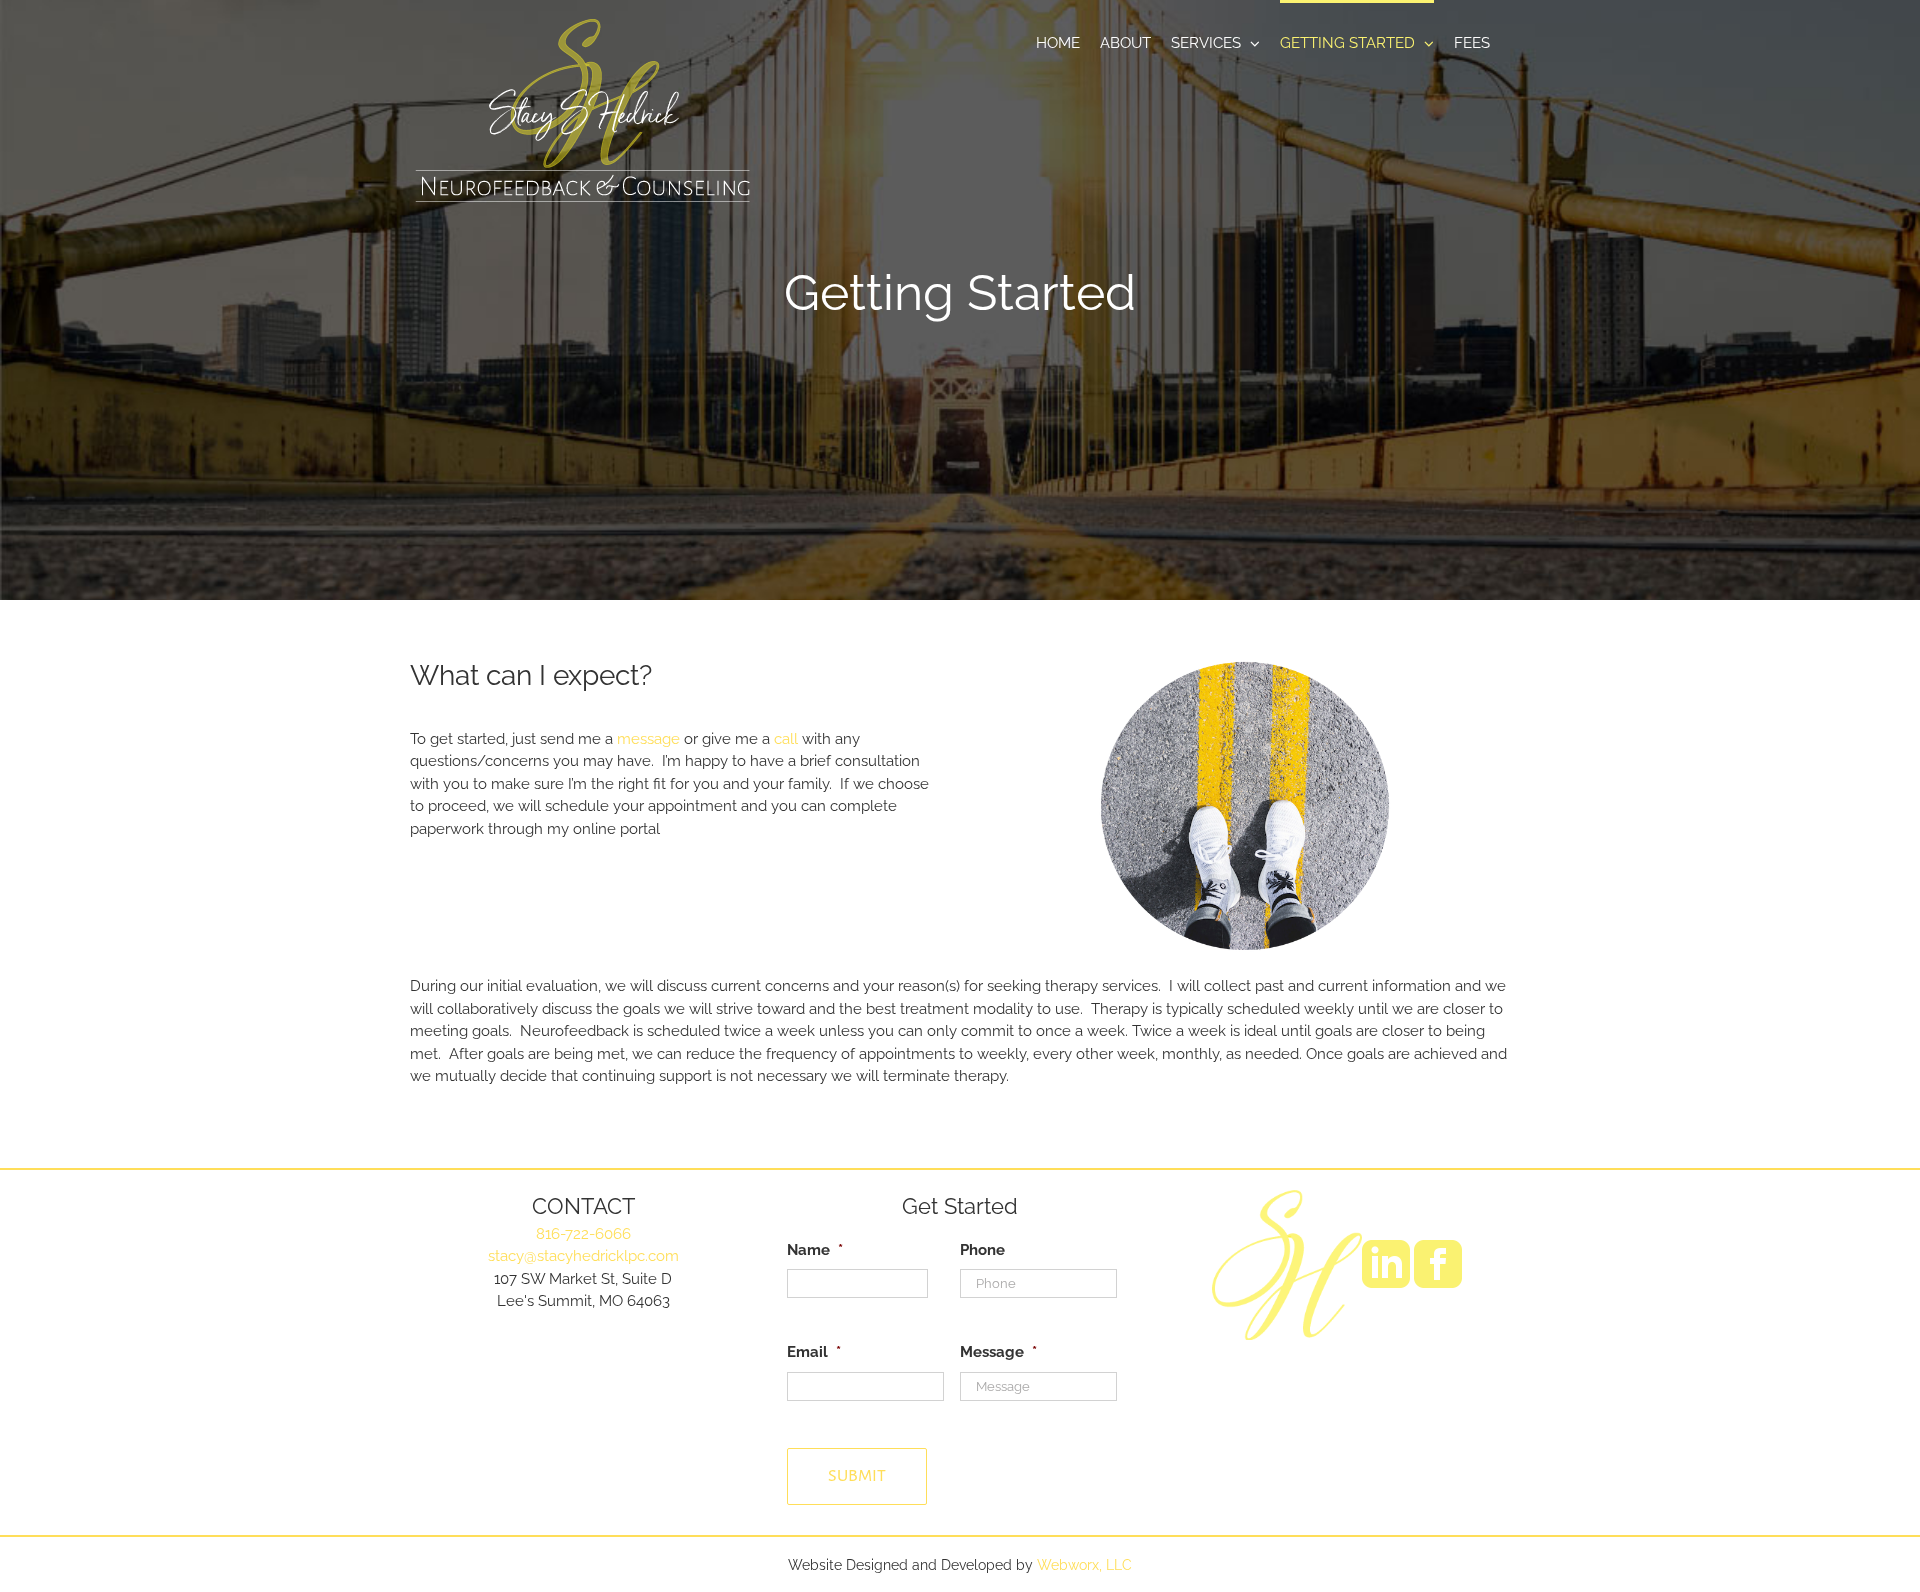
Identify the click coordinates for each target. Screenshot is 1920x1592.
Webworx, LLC (1084, 1565)
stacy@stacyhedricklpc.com (583, 1256)
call (786, 739)
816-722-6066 (583, 1234)
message (648, 739)
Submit (857, 1476)
